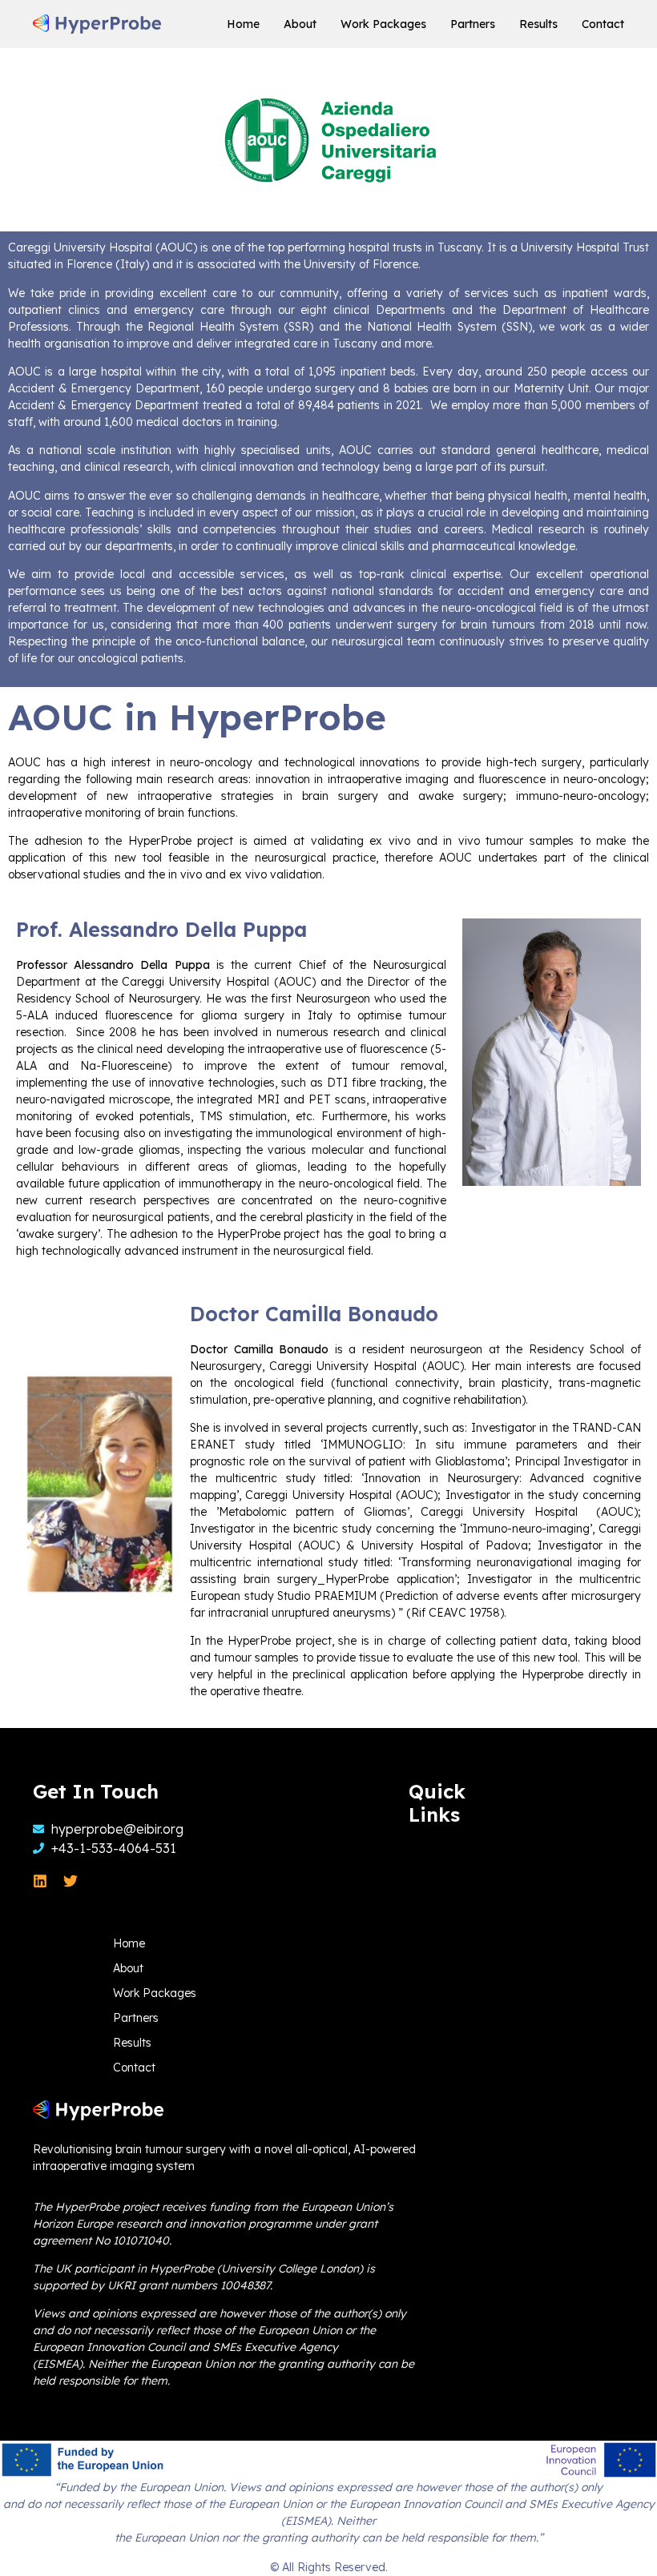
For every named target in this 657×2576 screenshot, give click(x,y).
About (300, 24)
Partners (473, 24)
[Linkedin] (40, 1881)
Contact (603, 24)
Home (243, 24)
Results (538, 24)
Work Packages (383, 24)
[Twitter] (71, 1881)
